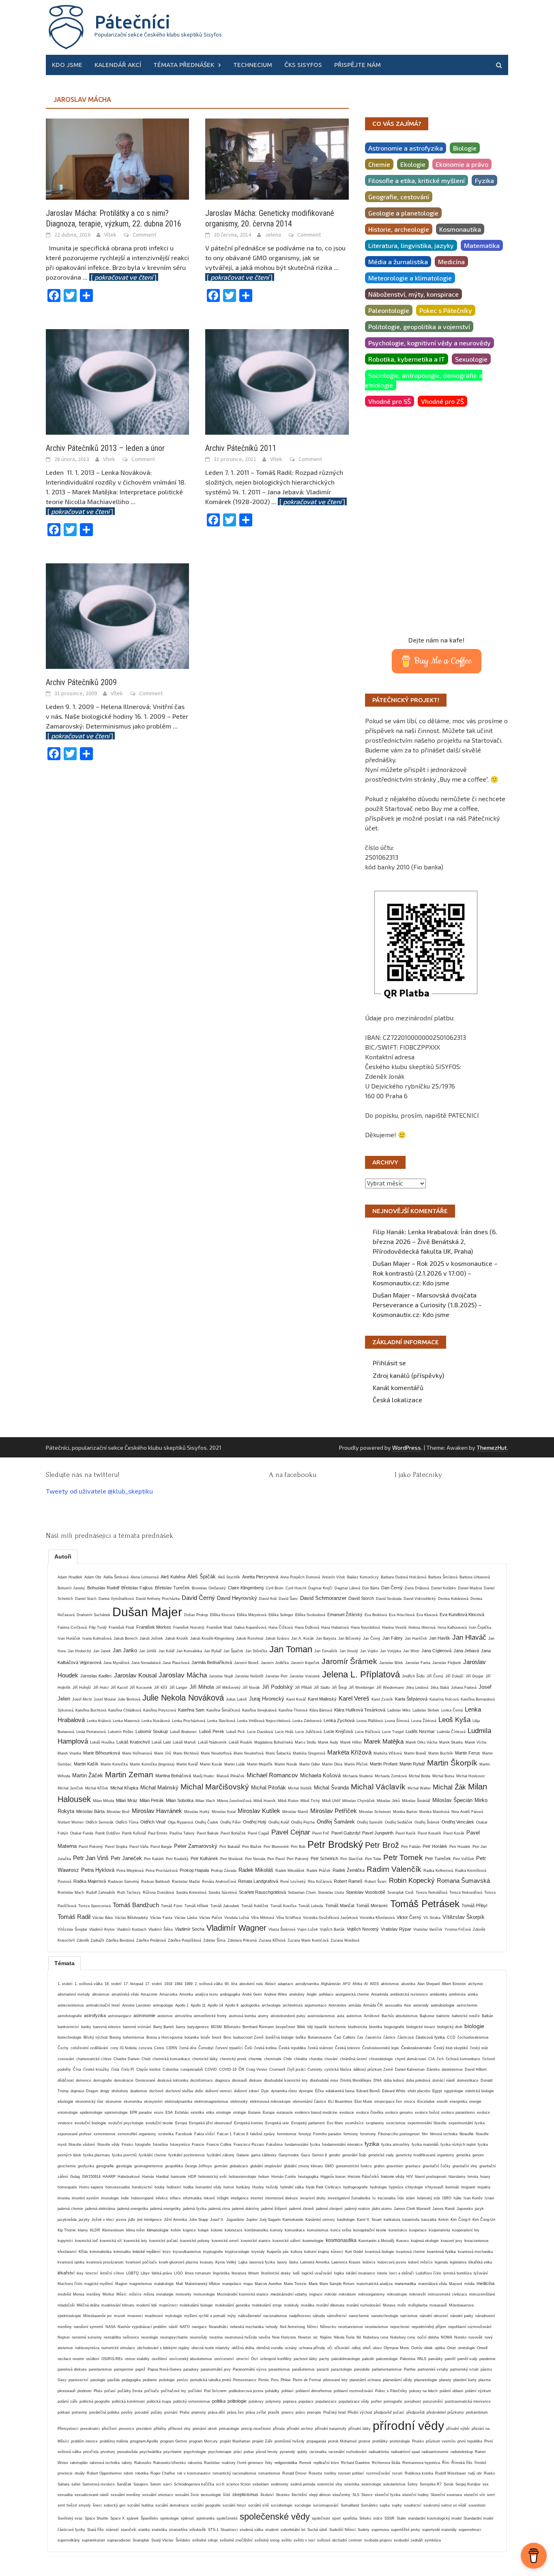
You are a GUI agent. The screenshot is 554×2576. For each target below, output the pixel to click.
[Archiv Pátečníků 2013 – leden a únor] (117, 381)
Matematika (482, 245)
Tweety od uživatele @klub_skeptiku (99, 1491)
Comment (144, 235)
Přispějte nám (358, 65)
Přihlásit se (389, 1363)
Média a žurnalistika (398, 262)
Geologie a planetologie (403, 213)
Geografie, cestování (399, 197)
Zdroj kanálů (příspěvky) (408, 1375)
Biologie (465, 148)
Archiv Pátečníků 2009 (81, 682)
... (120, 277)
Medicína (451, 262)
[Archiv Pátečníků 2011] (277, 381)
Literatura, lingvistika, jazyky (411, 245)
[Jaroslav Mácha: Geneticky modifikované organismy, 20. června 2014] (277, 158)
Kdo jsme (67, 65)
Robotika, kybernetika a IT (407, 359)
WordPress (407, 1448)
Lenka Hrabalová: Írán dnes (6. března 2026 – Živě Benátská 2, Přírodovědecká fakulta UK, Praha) (435, 1241)
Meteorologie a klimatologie (410, 278)
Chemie (379, 164)
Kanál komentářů (398, 1387)
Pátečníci (132, 22)
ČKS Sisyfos (303, 65)
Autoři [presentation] (63, 1556)
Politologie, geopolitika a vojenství (419, 327)
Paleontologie (389, 310)
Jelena (273, 235)
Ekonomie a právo (462, 164)
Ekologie (413, 164)
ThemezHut (492, 1448)
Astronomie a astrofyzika (406, 148)
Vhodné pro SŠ (390, 401)
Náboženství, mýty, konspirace (413, 294)
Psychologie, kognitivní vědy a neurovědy (429, 343)
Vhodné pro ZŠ (442, 401)
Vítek (110, 235)
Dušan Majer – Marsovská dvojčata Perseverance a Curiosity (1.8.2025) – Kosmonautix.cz (427, 1305)
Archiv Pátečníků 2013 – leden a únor (105, 448)
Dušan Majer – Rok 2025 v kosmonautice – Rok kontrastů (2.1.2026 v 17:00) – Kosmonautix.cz (435, 1273)
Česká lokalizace (397, 1400)
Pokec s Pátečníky (446, 310)
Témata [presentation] (64, 1963)
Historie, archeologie (399, 229)
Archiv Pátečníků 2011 (241, 448)
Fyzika (484, 180)
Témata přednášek (184, 65)
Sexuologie (471, 359)
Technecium (253, 65)
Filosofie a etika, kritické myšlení (417, 180)
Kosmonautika (460, 229)
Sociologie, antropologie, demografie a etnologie (424, 380)
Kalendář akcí (118, 65)
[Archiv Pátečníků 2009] (117, 615)
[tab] (63, 1556)
